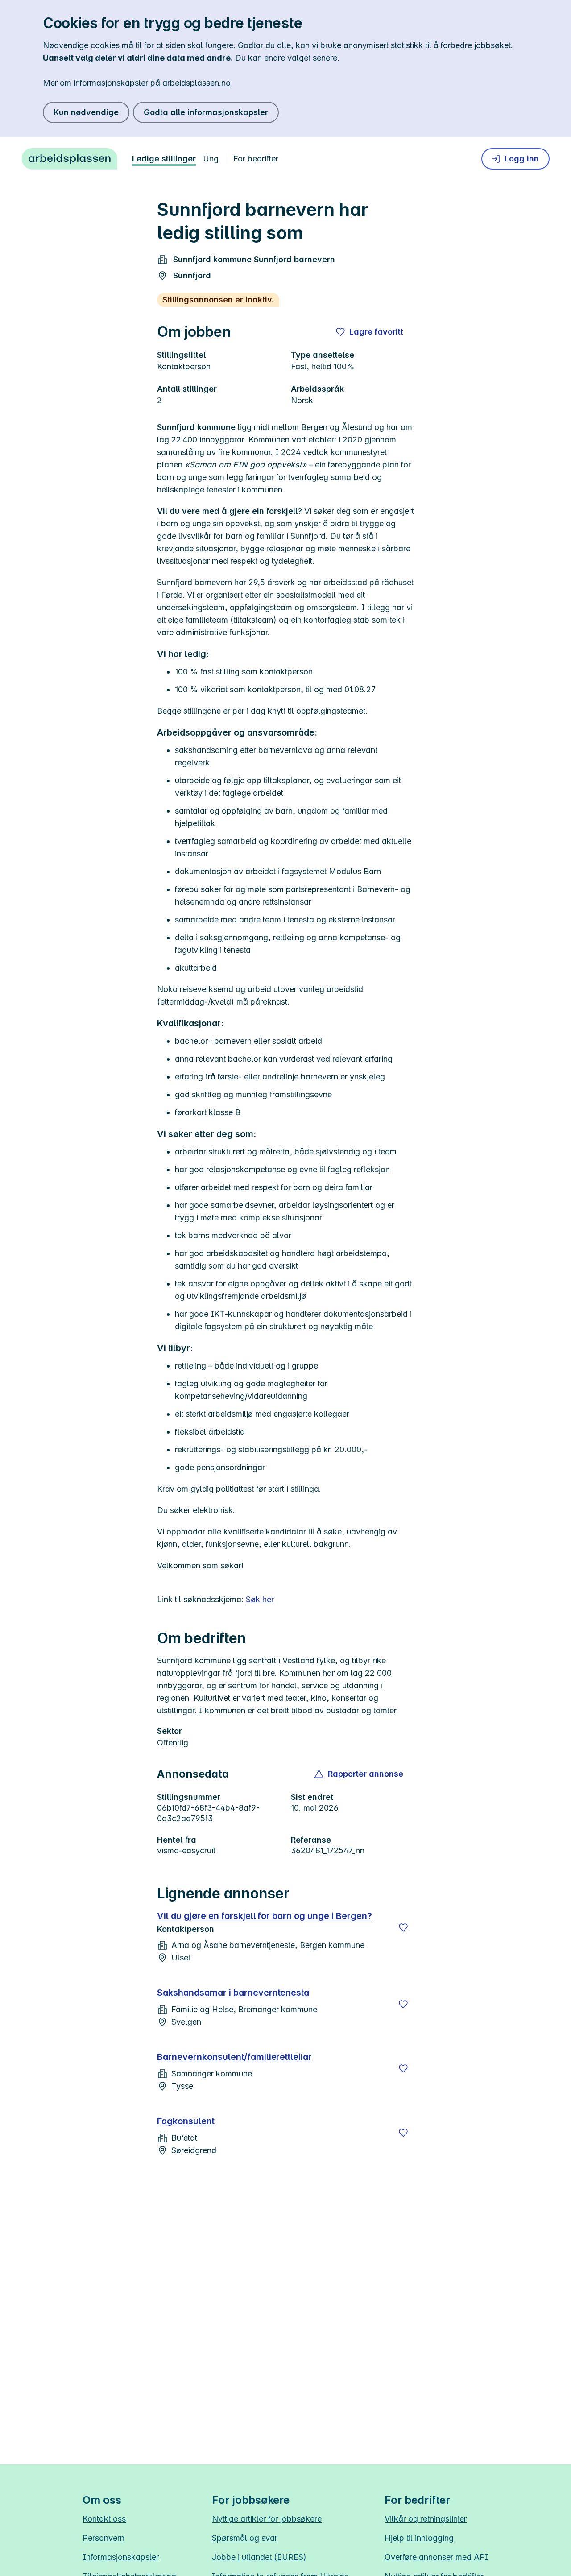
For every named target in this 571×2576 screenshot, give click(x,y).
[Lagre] (403, 1927)
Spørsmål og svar (245, 2538)
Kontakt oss (104, 2519)
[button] (359, 1774)
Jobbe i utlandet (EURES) (259, 2557)
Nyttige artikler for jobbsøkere (267, 2519)
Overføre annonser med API (437, 2557)
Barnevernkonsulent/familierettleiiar (234, 2057)
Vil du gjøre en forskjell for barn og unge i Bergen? (265, 1916)
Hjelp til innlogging (419, 2538)
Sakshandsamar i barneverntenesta (233, 1993)
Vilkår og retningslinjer (426, 2519)
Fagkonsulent (186, 2121)
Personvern (103, 2538)
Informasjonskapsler (121, 2557)
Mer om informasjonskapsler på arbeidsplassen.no (137, 83)
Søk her (260, 1599)
